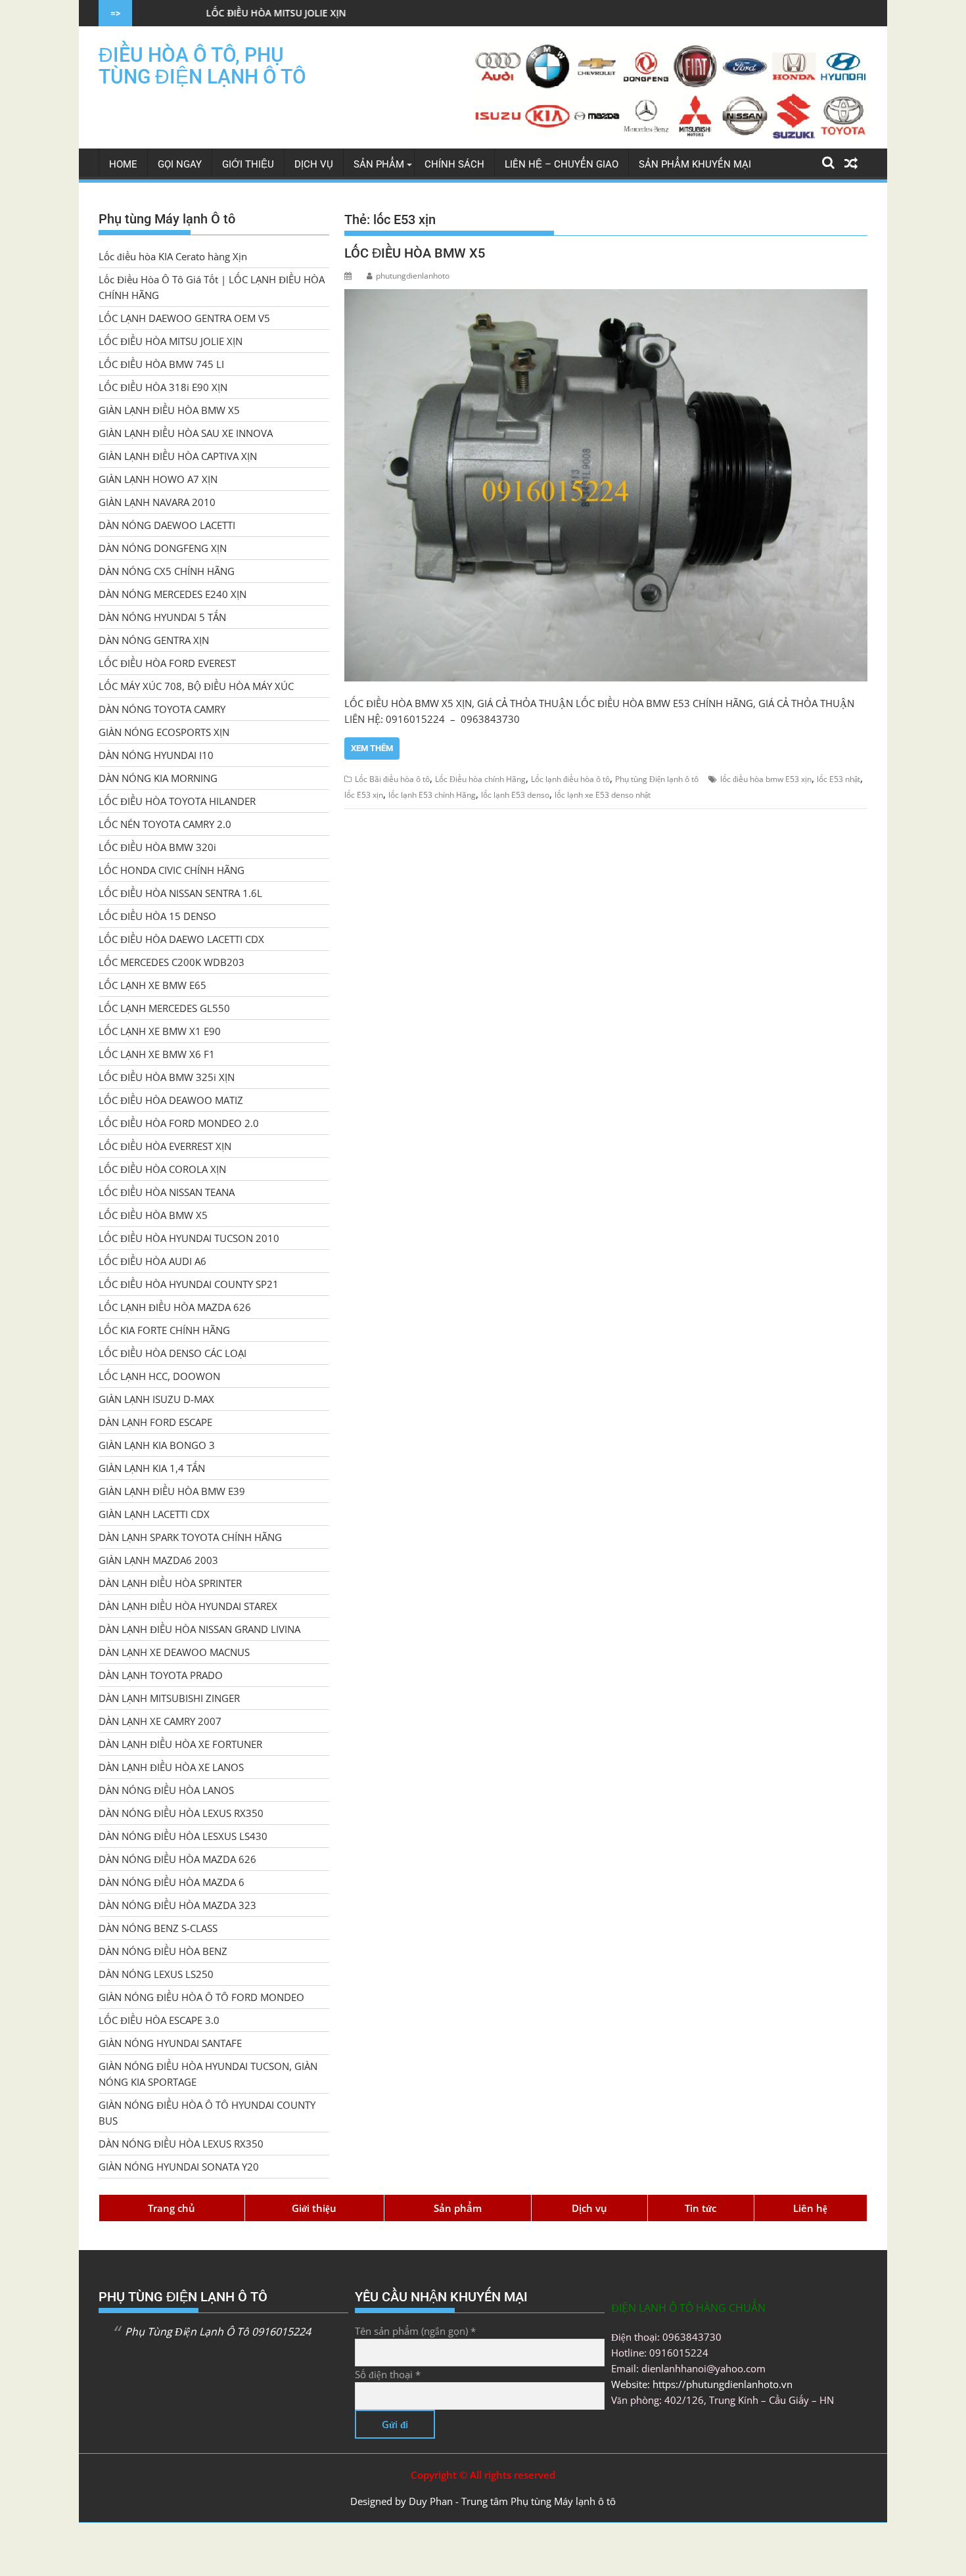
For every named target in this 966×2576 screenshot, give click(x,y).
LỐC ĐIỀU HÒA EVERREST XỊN (165, 1146)
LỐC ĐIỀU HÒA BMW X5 (415, 253)
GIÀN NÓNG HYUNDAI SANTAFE (170, 2043)
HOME (123, 164)
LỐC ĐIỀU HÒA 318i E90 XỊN (163, 387)
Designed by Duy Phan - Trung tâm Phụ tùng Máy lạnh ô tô (483, 2501)
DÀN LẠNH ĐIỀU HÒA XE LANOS (171, 1767)
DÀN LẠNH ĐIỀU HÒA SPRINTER (170, 1583)
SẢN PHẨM (379, 164)
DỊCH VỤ (314, 164)
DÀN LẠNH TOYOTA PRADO (161, 1675)
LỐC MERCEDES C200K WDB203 (172, 962)
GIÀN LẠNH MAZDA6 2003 (158, 1560)
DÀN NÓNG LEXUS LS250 (156, 1974)
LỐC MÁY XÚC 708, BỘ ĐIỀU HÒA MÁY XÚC (196, 686)
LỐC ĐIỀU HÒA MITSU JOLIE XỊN (167, 13)
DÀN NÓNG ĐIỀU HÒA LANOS (166, 1790)
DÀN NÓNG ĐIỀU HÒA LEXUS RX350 (181, 1813)
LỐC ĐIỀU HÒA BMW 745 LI (161, 364)
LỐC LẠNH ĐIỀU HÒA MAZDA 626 (175, 1307)
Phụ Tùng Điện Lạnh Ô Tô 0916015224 (218, 2332)
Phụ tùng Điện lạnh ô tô (657, 779)
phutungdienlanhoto (413, 276)
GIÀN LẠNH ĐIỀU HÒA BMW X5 (169, 410)
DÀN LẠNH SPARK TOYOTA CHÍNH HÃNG (190, 1537)
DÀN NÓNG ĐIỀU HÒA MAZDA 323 (177, 1905)
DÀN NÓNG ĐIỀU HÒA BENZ (163, 1951)
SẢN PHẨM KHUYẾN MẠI (695, 164)
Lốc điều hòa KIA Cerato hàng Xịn (173, 256)
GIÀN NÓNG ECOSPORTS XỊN (164, 732)
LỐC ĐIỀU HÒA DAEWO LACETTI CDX (181, 939)
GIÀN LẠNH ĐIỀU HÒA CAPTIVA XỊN (178, 456)
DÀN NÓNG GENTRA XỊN (154, 640)
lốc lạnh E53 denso (515, 795)
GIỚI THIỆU (248, 164)
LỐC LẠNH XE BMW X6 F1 (157, 1054)
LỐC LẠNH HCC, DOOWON (159, 1376)
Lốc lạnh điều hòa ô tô (570, 779)
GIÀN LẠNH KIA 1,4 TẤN (152, 1468)
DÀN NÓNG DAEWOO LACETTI (167, 525)
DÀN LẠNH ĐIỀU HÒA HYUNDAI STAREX (188, 1606)
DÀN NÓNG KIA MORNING (158, 778)
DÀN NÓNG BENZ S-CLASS (158, 1928)
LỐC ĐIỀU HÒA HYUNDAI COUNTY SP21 (189, 1284)
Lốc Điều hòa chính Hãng (480, 779)
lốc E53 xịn (364, 795)
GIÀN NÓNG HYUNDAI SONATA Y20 (179, 2167)
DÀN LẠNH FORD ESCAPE (155, 1422)
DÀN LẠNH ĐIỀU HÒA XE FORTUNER (180, 1744)
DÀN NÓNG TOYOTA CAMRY (162, 709)
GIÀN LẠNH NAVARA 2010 (157, 502)
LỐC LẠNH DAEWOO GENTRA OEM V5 (184, 318)
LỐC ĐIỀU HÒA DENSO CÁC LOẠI (172, 1353)
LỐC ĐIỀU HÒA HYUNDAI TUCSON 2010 (189, 1238)
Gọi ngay (180, 164)
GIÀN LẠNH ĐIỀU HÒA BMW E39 (172, 1491)
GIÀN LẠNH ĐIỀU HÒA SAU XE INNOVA (186, 433)
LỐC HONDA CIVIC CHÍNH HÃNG (172, 870)
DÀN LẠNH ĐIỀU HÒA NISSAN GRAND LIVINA (199, 1629)
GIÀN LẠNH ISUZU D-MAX (156, 1399)
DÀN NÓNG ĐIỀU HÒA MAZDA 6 (172, 1882)
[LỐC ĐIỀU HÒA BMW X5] (606, 485)
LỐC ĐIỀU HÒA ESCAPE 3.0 (159, 2020)
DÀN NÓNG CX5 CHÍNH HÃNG (167, 571)
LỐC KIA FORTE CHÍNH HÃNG (164, 1330)
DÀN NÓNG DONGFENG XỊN (163, 548)
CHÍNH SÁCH (454, 164)
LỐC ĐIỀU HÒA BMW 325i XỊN (167, 1077)
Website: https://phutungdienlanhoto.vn (702, 2384)
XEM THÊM (372, 748)
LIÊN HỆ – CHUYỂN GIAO (562, 164)
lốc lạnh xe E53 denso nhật (603, 795)
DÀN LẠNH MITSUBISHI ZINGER (169, 1698)
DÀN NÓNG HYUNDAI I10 (156, 755)
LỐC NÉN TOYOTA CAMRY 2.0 (165, 824)
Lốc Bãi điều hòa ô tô (392, 779)
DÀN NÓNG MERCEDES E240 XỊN (172, 594)
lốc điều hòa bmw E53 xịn (766, 779)
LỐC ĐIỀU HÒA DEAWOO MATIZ (171, 1100)
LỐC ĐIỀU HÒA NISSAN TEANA (167, 1192)
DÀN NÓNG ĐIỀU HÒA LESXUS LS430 (183, 1836)
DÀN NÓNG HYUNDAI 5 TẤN (162, 617)
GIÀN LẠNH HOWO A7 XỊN (158, 479)
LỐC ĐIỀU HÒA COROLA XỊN (162, 1169)
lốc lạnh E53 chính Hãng (432, 795)
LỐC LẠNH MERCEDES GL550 (164, 1008)
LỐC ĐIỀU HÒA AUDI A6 (152, 1261)
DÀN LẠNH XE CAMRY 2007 (160, 1721)
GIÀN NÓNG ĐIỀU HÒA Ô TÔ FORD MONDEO (201, 1997)
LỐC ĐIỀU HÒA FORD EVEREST (167, 663)
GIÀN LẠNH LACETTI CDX (154, 1514)
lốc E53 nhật (839, 779)
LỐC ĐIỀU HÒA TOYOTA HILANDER (177, 801)
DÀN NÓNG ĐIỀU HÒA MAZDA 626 (177, 1859)
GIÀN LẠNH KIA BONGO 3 (157, 1445)
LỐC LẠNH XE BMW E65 (152, 985)
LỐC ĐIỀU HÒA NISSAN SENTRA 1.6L (180, 893)
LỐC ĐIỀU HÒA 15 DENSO (157, 916)
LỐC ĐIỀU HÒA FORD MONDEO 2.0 (179, 1123)
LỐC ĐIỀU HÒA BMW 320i (157, 847)
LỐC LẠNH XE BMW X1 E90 (160, 1031)
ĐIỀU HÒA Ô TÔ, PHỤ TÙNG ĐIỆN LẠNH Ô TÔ (202, 66)
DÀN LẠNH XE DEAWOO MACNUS (174, 1652)
